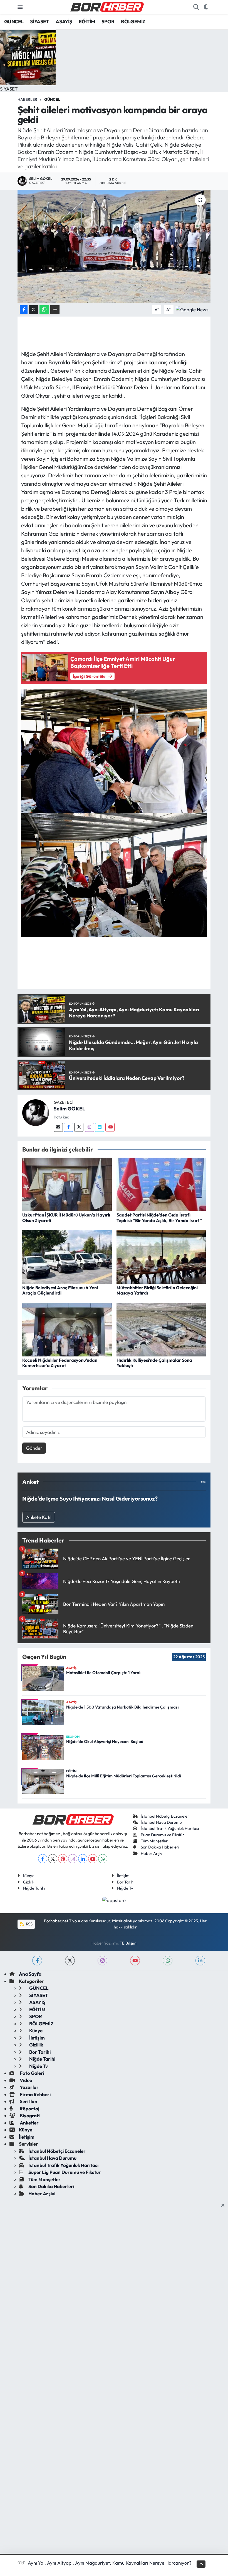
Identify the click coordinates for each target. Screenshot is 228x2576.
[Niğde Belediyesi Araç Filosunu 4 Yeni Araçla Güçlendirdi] (67, 1256)
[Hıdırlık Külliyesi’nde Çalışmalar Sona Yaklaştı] (161, 1329)
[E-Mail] (58, 1127)
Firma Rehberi (35, 2094)
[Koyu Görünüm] (206, 7)
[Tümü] (203, 1482)
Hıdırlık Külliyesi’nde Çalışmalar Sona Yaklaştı (154, 1363)
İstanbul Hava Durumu (161, 1822)
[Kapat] (225, 2205)
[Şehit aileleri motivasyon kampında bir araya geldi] (114, 246)
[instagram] (102, 1961)
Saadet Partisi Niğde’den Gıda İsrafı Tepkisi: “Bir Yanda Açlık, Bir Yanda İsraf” (159, 1217)
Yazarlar (29, 2087)
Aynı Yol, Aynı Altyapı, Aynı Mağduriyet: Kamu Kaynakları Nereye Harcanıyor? (110, 2563)
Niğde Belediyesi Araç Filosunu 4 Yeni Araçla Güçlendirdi (60, 1290)
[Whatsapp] (103, 1859)
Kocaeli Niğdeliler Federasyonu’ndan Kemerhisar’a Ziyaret (60, 1363)
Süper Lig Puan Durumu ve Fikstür (65, 2172)
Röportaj (29, 2109)
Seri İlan (28, 2101)
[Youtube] (110, 1127)
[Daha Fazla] (55, 310)
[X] (53, 1859)
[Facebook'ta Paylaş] (24, 310)
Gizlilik (29, 1882)
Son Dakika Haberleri (160, 1847)
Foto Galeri (32, 2073)
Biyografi (29, 2115)
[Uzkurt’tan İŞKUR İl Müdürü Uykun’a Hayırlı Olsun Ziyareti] (67, 1184)
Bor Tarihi (126, 1882)
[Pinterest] (63, 1859)
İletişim (123, 1876)
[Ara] (196, 7)
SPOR (108, 22)
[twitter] (70, 1961)
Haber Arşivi (152, 1853)
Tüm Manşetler (154, 1841)
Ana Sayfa (30, 1974)
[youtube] (135, 1961)
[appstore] (114, 1899)
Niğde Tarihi (34, 1888)
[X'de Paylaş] (34, 310)
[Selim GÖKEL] (36, 1112)
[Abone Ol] (192, 309)
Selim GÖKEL (69, 1109)
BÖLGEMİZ (133, 22)
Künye (29, 1876)
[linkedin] (200, 1961)
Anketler (29, 2123)
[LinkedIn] (83, 1859)
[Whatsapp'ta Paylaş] (44, 310)
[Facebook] (69, 1127)
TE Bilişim (128, 1943)
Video (26, 2080)
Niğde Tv (125, 1888)
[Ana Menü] (20, 7)
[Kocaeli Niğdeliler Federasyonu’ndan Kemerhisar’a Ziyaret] (67, 1329)
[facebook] (37, 1961)
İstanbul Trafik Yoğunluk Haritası (170, 1828)
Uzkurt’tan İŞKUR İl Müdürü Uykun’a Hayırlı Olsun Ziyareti (66, 1217)
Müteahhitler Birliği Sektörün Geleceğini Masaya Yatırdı (157, 1290)
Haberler (27, 99)
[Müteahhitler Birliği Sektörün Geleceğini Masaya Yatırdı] (161, 1256)
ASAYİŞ (64, 22)
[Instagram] (89, 1127)
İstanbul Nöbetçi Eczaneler (165, 1816)
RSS (29, 1924)
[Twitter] (79, 1127)
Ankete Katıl (39, 1517)
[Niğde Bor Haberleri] (107, 6)
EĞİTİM (87, 22)
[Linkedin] (100, 1127)
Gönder (34, 1448)
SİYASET (40, 22)
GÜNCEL (14, 22)
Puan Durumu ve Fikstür (162, 1835)
